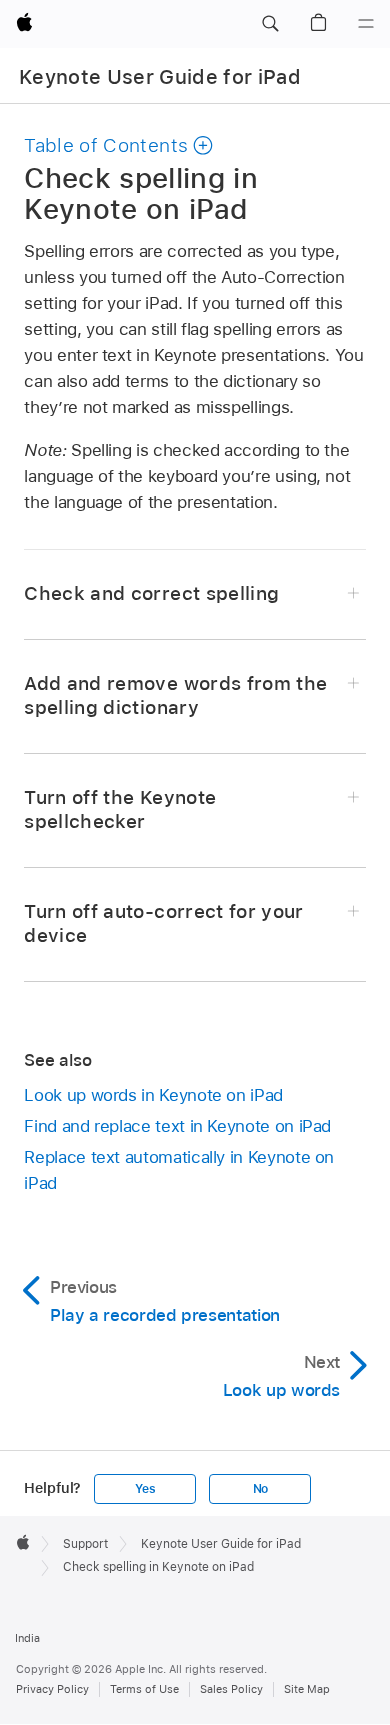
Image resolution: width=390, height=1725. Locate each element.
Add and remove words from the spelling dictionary (175, 695)
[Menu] (366, 24)
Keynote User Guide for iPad (160, 77)
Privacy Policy (52, 1689)
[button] (270, 24)
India (27, 1638)
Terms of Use (144, 1689)
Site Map (307, 1689)
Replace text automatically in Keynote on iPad (179, 1170)
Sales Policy (231, 1689)
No (261, 1489)
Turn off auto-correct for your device (163, 923)
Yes (145, 1489)
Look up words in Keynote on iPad (153, 1095)
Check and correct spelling (151, 593)
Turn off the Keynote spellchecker (120, 809)
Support (85, 1544)
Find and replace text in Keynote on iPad (177, 1126)
